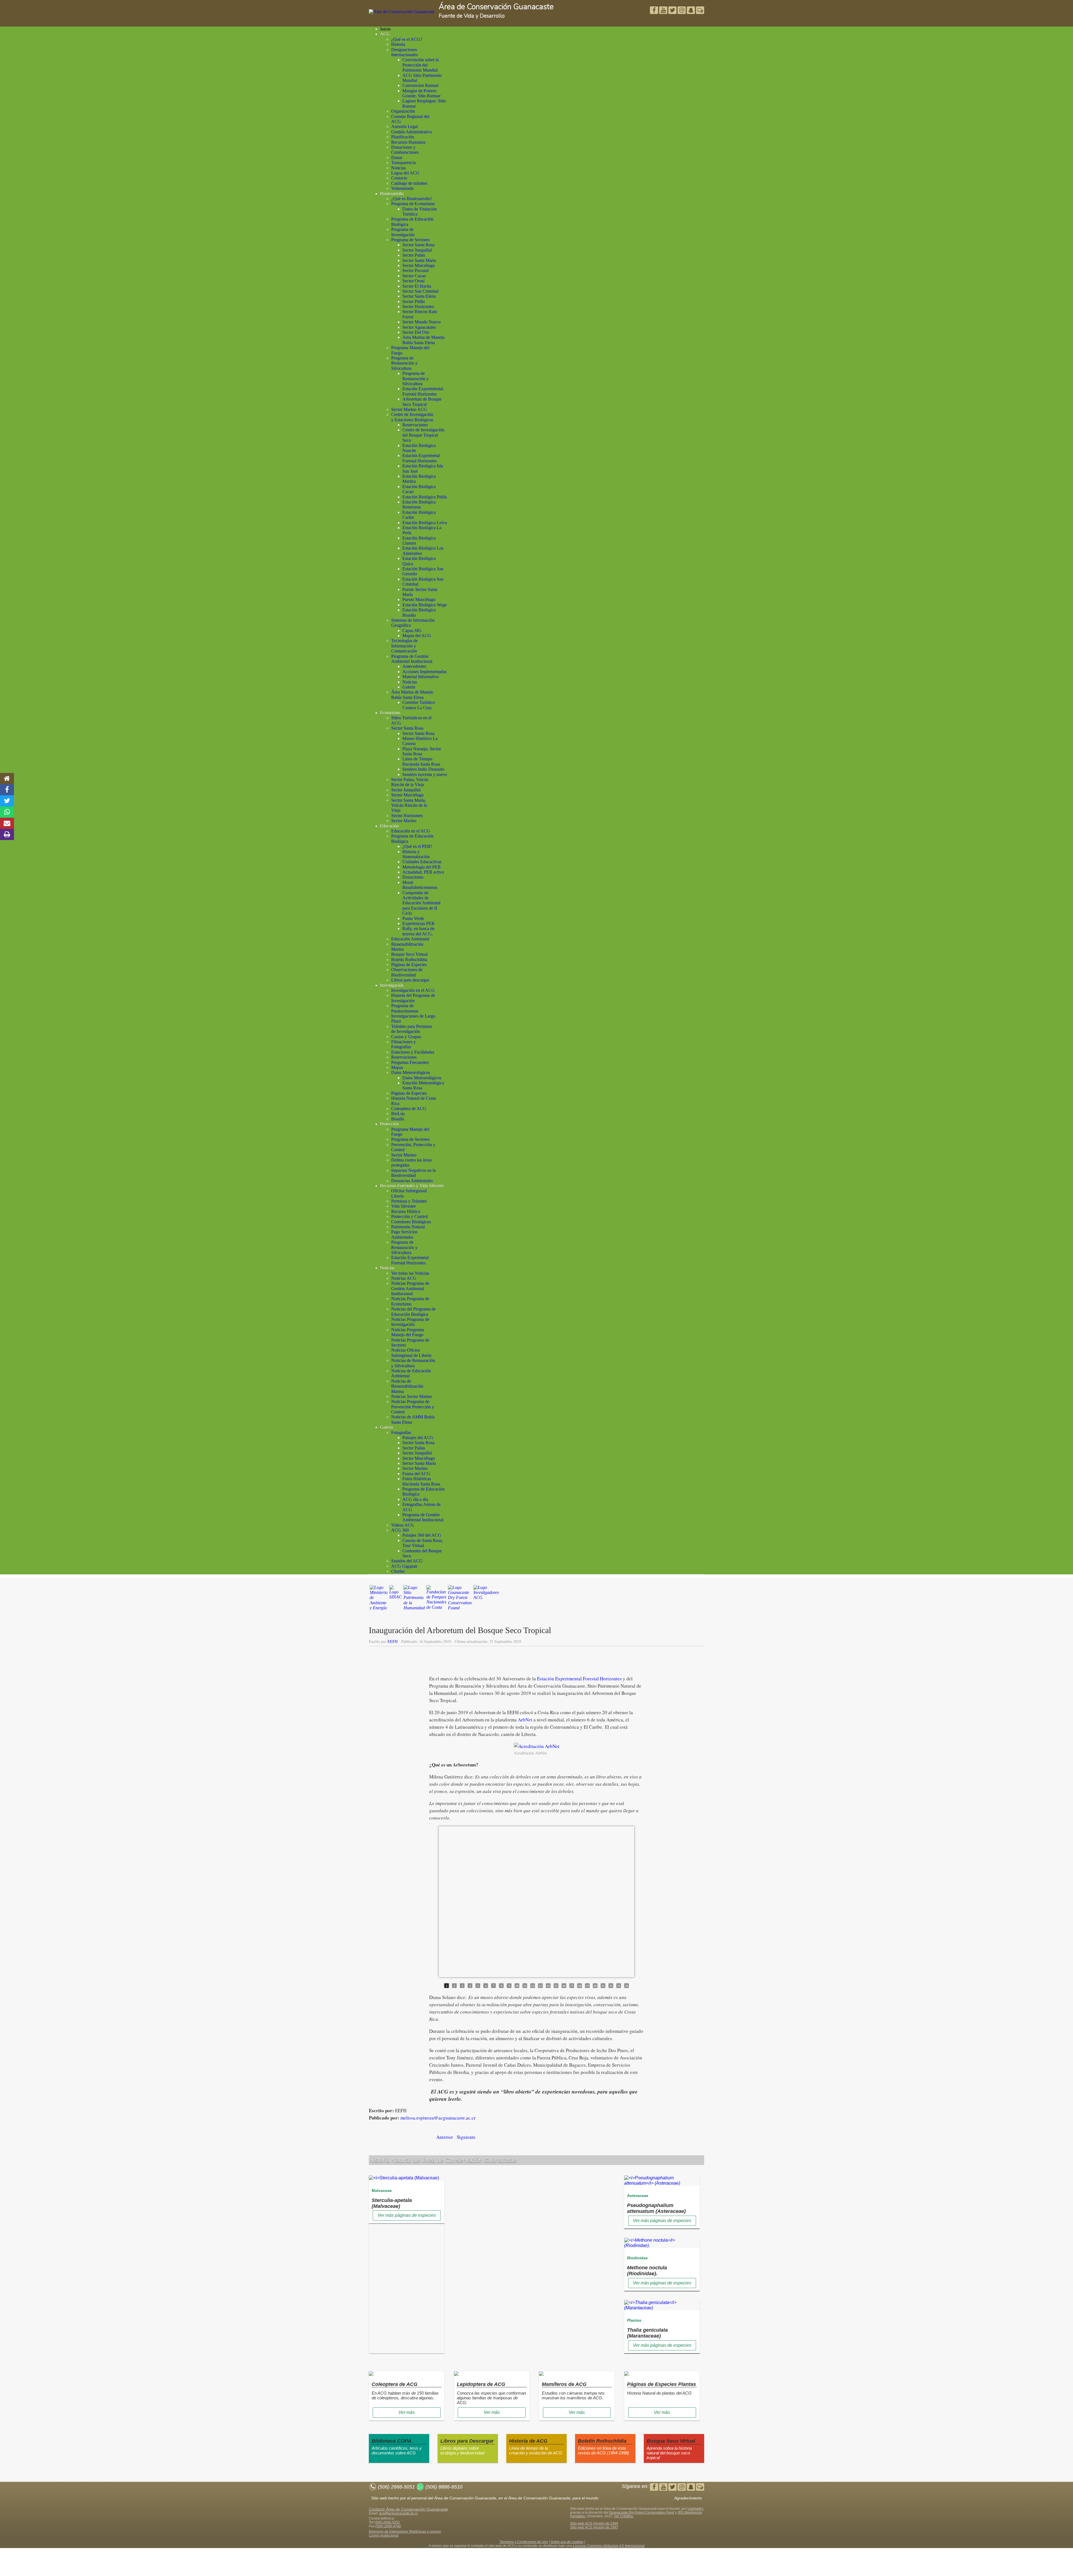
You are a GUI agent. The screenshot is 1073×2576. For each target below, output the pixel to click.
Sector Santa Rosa (418, 245)
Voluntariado (403, 188)
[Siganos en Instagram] (682, 11)
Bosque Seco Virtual (409, 954)
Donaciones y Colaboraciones (405, 150)
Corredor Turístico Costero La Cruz (419, 705)
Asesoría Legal (404, 126)
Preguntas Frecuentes (410, 1062)
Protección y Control (410, 1216)
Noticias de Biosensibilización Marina (407, 1386)
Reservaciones (415, 425)
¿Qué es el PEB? (417, 846)
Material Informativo (421, 677)
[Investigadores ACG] (486, 1600)
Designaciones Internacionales (404, 52)
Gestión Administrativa (411, 132)
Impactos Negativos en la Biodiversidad (413, 1173)
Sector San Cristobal (420, 291)
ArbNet (525, 1720)
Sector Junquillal (417, 250)
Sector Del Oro (416, 332)
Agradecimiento (688, 2498)
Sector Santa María (419, 260)
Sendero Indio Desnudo (423, 769)
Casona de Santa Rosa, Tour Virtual (423, 1543)
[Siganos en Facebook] (655, 11)
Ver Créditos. (624, 2516)
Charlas (398, 1571)
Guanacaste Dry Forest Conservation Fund (642, 2513)
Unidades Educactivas (422, 862)
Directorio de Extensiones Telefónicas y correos (405, 2532)
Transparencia (403, 163)
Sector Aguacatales (419, 327)
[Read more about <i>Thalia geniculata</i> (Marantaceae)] (662, 2308)
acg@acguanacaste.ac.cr (398, 2513)
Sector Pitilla (414, 301)
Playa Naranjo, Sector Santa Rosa (422, 751)
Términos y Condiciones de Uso (524, 2542)
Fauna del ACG (416, 1474)
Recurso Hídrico (406, 1211)
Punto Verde (413, 918)
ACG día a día (415, 1499)
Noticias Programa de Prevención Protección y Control (413, 1407)
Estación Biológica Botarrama (419, 504)
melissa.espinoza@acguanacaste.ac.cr (438, 2118)
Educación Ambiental (410, 939)
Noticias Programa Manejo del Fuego (408, 1332)
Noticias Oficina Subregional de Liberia (411, 1353)
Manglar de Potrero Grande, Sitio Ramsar (421, 93)
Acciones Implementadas (424, 672)
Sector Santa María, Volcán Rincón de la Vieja (409, 805)
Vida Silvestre (403, 1206)
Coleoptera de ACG (409, 1109)
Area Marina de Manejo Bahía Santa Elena (423, 340)
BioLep (398, 1114)
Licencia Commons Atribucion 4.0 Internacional (609, 2546)
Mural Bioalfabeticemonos (420, 885)
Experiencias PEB (418, 923)
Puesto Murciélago (419, 599)
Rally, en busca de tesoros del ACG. (418, 931)
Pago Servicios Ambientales (404, 1234)
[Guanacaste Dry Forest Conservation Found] (460, 1600)
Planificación (403, 137)
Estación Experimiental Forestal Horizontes (423, 391)
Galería (409, 687)
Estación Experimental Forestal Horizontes (579, 1679)
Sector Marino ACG (409, 409)
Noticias (398, 168)
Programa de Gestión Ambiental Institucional (412, 659)
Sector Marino (404, 821)
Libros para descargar (410, 980)
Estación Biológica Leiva (425, 523)
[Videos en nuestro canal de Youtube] (673, 11)
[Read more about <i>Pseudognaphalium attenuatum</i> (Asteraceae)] (662, 2183)
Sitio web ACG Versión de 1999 (594, 2523)
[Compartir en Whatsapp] (7, 812)
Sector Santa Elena (419, 296)
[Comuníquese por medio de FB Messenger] (700, 11)
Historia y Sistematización (416, 854)
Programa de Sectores (410, 240)
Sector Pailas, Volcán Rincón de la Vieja (410, 782)
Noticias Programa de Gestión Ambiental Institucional (410, 1288)
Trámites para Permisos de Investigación (412, 1029)
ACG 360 (400, 1530)
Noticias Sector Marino (412, 1396)
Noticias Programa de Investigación (410, 1322)
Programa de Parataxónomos (405, 1008)
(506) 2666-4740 (388, 2526)
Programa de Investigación (403, 232)
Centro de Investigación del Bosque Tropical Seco (423, 435)
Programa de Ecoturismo (413, 204)
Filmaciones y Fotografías (403, 1044)
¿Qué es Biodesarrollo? (412, 199)
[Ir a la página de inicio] (7, 779)
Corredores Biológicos (411, 1222)
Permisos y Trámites (409, 1201)
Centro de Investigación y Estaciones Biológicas (412, 417)
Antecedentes (414, 666)
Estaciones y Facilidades (413, 1052)
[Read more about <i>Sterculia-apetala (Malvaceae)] (404, 2178)
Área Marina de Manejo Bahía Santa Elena (412, 695)
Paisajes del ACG (418, 1438)
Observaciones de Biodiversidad (407, 972)
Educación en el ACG (411, 831)
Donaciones (413, 877)
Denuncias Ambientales (412, 1181)
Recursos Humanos (408, 142)
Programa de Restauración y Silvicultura (404, 363)
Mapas (397, 1067)
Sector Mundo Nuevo (422, 322)
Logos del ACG (405, 173)
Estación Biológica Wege (425, 605)
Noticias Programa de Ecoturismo (410, 1301)
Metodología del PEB (422, 867)
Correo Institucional (384, 2535)
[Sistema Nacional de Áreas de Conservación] (396, 1600)
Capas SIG (412, 631)
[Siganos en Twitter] (664, 11)
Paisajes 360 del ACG (422, 1535)
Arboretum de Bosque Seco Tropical (422, 402)
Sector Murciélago (419, 265)
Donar (397, 158)
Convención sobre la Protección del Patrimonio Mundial (421, 65)
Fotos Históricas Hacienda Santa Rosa (421, 1481)
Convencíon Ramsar (420, 85)
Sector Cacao (414, 276)
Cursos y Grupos (406, 1037)
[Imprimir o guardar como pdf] (7, 834)
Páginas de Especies (409, 965)
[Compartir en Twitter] (7, 801)
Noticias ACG (404, 1278)
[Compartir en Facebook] (7, 790)
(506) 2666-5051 (387, 2522)
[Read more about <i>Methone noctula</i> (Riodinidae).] (662, 2245)
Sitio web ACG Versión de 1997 (594, 2527)
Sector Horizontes (418, 307)
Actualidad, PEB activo (423, 872)
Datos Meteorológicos (411, 1072)
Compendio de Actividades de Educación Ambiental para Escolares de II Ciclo (421, 903)
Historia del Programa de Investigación (413, 998)
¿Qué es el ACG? (407, 39)
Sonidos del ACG (407, 1561)
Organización (403, 111)
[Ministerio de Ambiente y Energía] (379, 1600)
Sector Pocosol (416, 270)
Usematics (695, 2509)
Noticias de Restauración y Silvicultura (413, 1363)
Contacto (399, 178)
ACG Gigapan (404, 1566)
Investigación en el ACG (413, 990)
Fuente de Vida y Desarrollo (472, 16)
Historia (398, 44)
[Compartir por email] (7, 823)
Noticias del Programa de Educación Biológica (413, 1311)
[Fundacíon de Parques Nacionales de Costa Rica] (436, 1600)
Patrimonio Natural (408, 1227)
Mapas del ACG (417, 636)
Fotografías (401, 1433)
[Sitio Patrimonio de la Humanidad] (414, 1600)
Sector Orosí (413, 281)
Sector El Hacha (417, 286)
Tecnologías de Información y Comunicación (404, 646)
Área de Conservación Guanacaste (496, 7)
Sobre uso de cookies (567, 2542)
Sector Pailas (414, 255)
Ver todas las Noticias (410, 1273)
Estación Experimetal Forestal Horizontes (421, 458)
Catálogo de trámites (409, 183)
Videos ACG (403, 1525)
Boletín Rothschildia (409, 960)
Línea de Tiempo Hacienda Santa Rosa (421, 761)
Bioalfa (398, 1119)
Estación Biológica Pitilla (425, 497)
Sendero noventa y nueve (425, 774)
